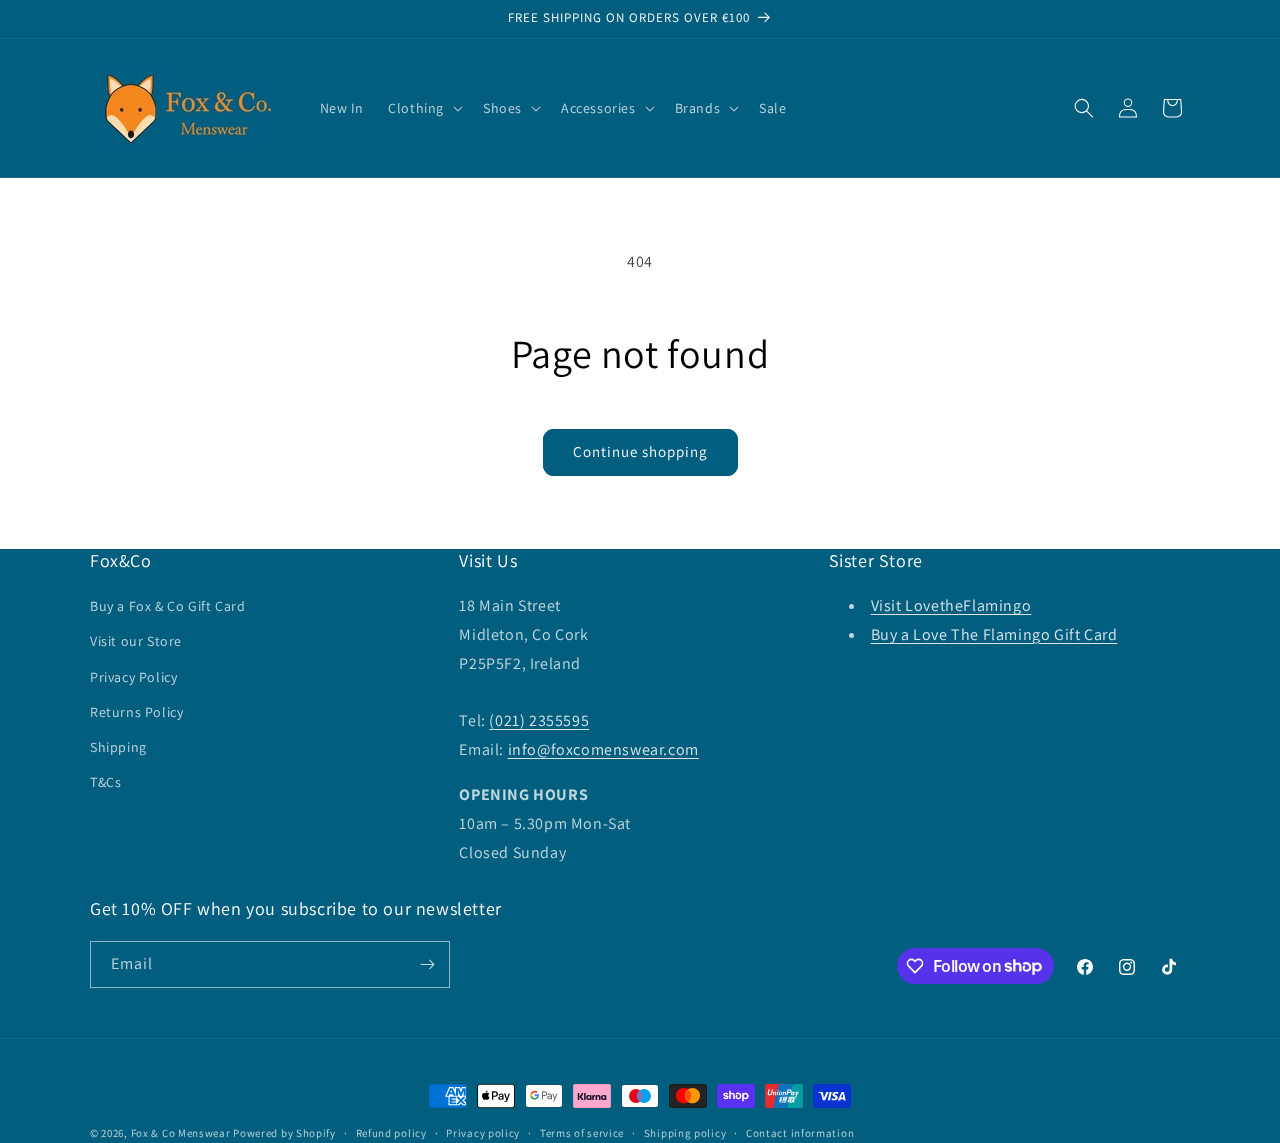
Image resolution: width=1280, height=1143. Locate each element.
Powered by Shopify (284, 1133)
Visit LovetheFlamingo (951, 605)
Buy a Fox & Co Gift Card (167, 606)
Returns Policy (136, 712)
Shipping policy (685, 1132)
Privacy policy (483, 1132)
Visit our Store (136, 641)
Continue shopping (640, 451)
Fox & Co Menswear (181, 1133)
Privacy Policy (133, 676)
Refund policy (391, 1132)
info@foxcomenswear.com (603, 749)
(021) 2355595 (539, 720)
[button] (423, 108)
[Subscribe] (427, 964)
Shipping (118, 747)
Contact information (800, 1132)
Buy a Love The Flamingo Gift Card (994, 634)
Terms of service (582, 1132)
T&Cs (105, 782)
